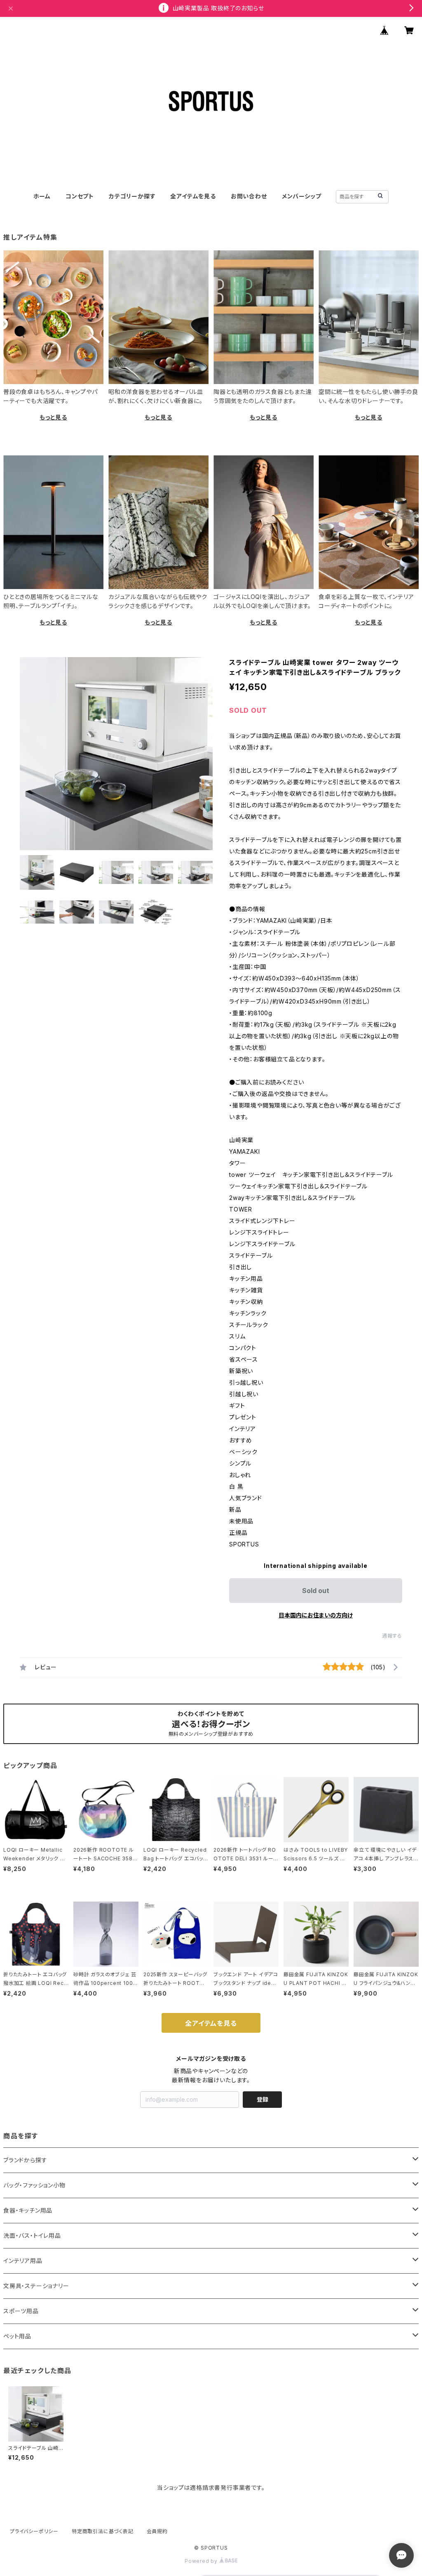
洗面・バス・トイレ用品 (32, 2235)
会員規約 (157, 2531)
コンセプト (80, 196)
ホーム (42, 196)
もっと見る (53, 417)
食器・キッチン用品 (28, 2210)
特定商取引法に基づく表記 (103, 2531)
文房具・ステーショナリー (36, 2286)
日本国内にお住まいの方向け (316, 1615)
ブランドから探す (25, 2160)
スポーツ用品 (21, 2311)
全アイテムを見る (193, 196)
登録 (263, 2099)
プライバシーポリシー (34, 2531)
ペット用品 (17, 2336)
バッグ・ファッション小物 (34, 2185)
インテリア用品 (23, 2261)
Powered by (202, 2561)
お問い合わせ (249, 196)
